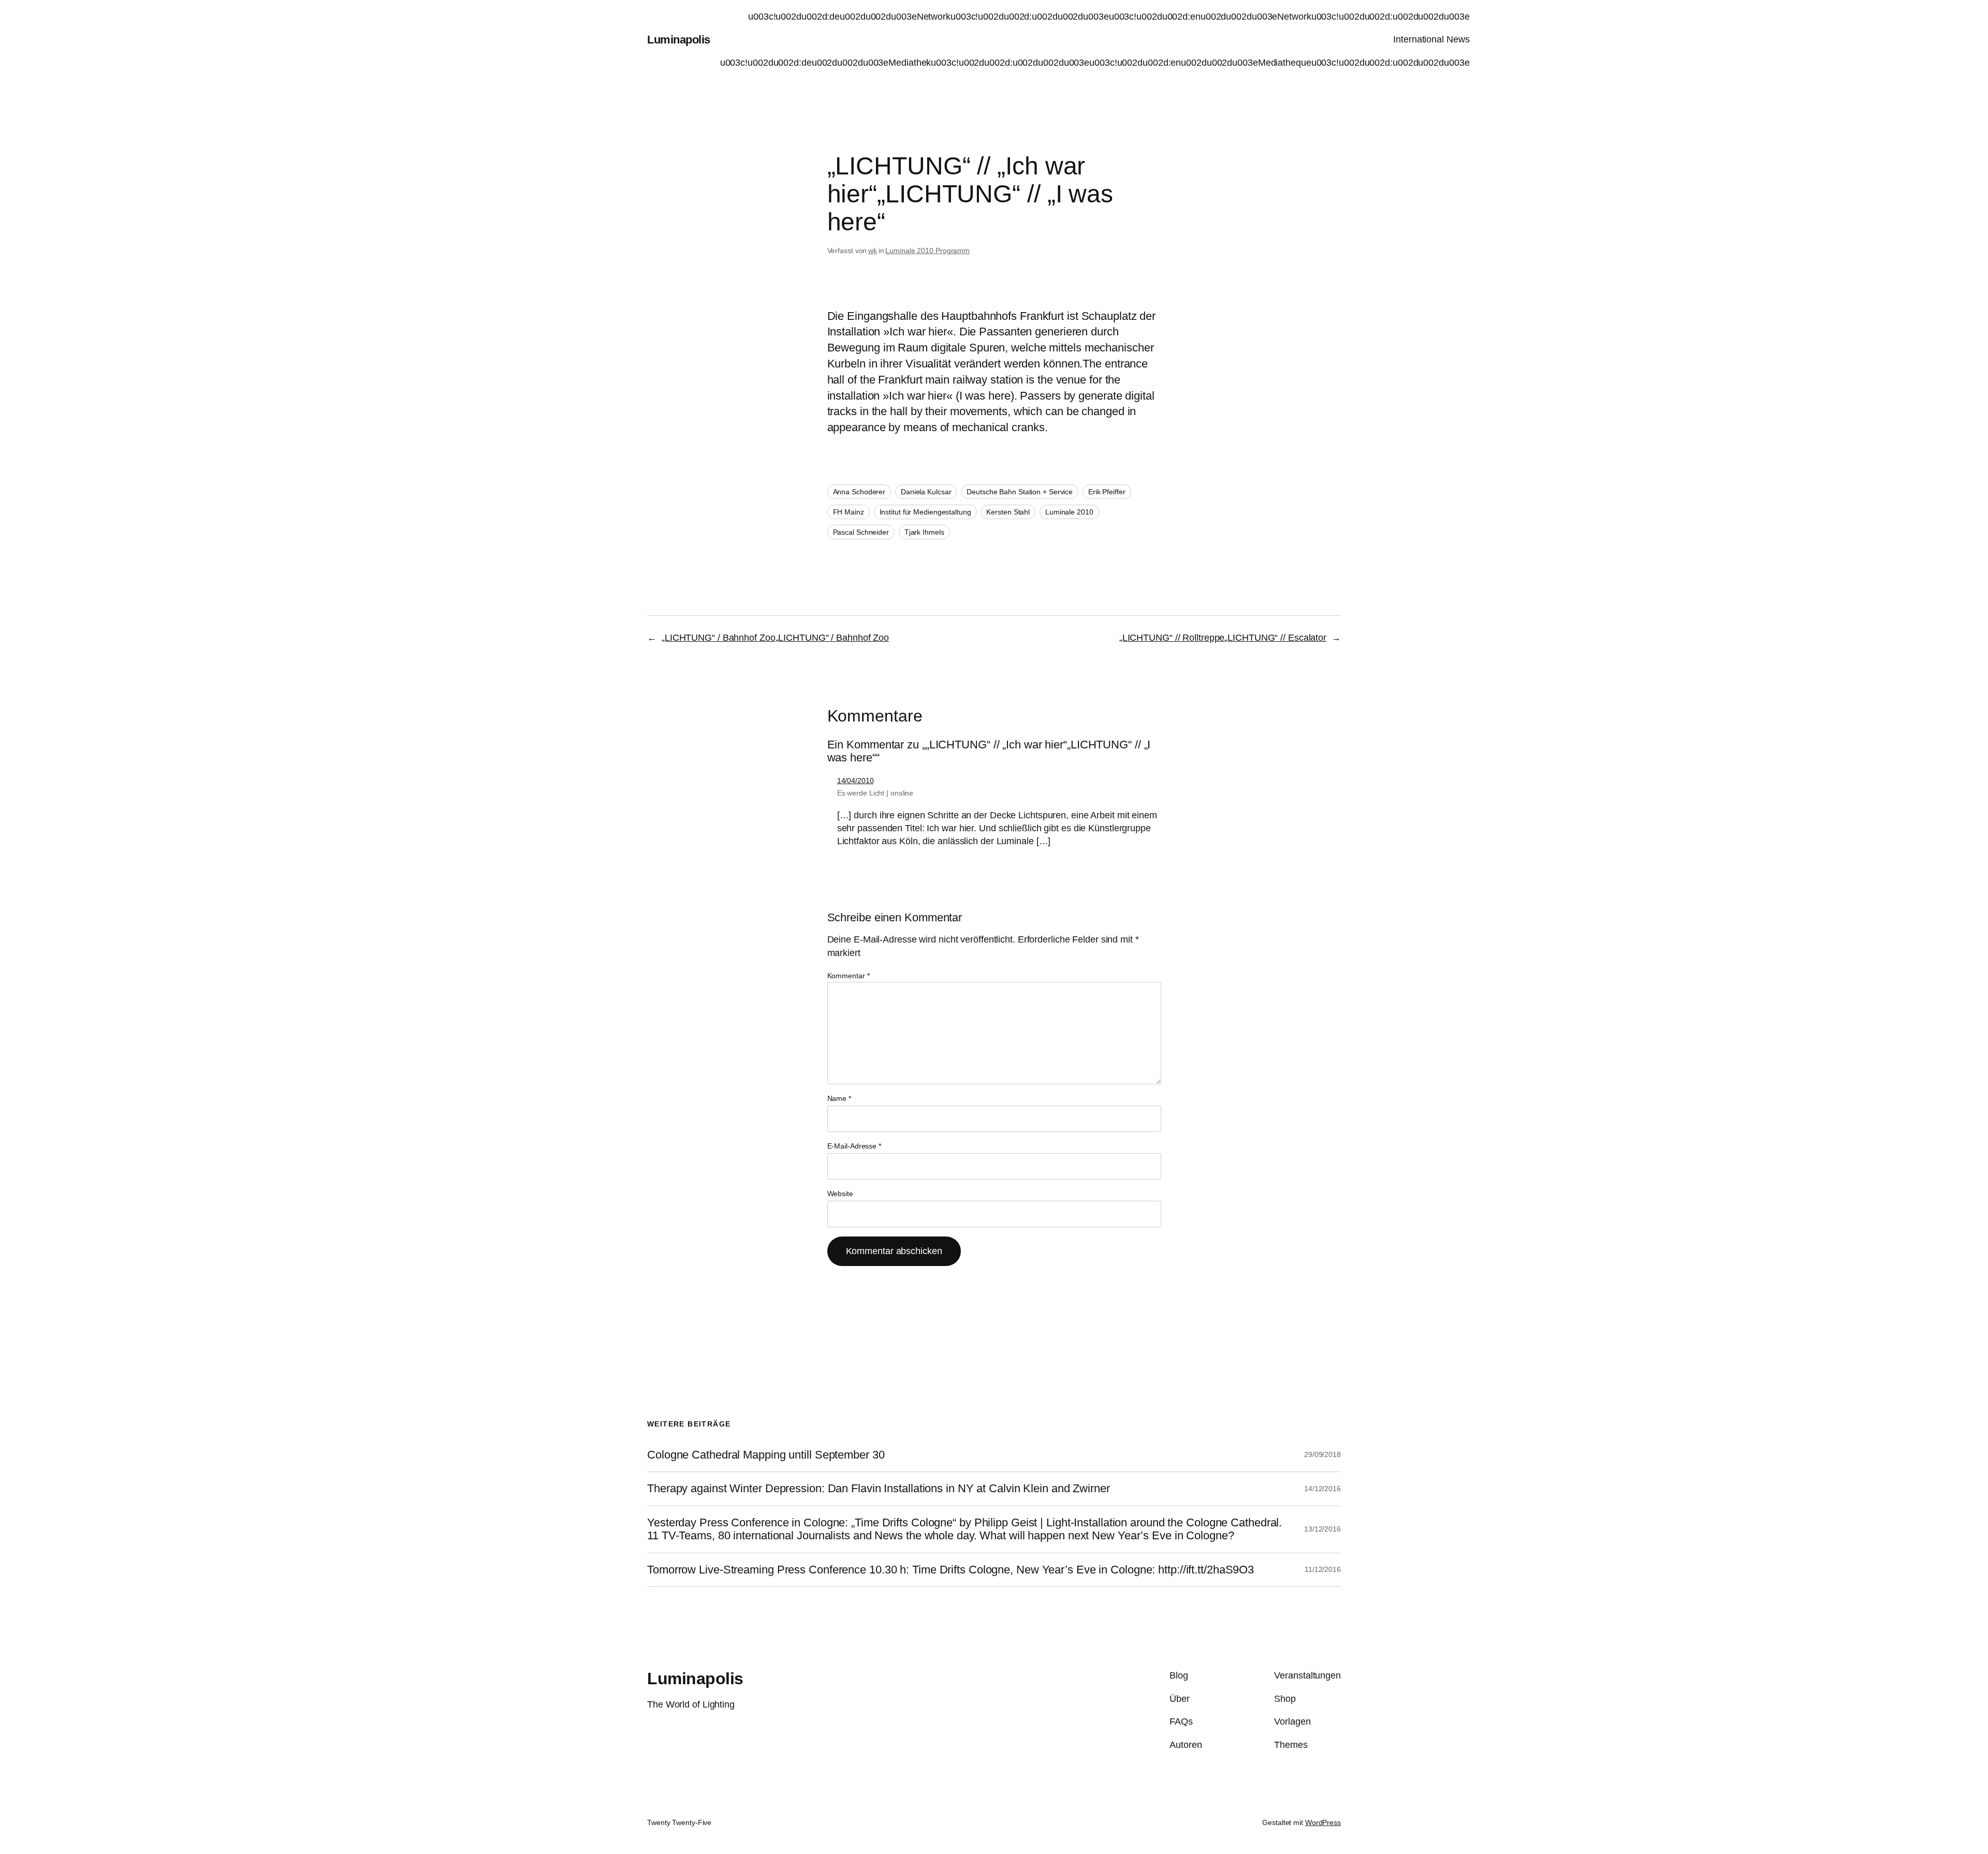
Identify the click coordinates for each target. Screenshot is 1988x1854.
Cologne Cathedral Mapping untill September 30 (766, 1455)
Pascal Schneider (861, 532)
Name (839, 1098)
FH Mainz (849, 512)
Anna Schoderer (859, 492)
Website (840, 1194)
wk (873, 251)
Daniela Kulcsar (926, 492)
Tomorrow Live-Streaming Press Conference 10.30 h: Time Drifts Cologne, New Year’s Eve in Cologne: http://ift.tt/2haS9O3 (951, 1570)
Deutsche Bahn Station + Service (1020, 492)
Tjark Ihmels (924, 532)
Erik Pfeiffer (1107, 492)
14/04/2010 (856, 781)
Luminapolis (679, 40)
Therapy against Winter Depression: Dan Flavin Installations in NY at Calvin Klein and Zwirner (879, 1489)
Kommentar (849, 976)
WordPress (1323, 1822)
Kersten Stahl (1008, 512)
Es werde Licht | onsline (875, 793)
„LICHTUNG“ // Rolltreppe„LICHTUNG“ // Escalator (1223, 638)
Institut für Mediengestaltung (925, 512)
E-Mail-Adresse (854, 1146)
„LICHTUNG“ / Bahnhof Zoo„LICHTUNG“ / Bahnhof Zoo (775, 638)
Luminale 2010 (1069, 512)
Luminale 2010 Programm (927, 251)
